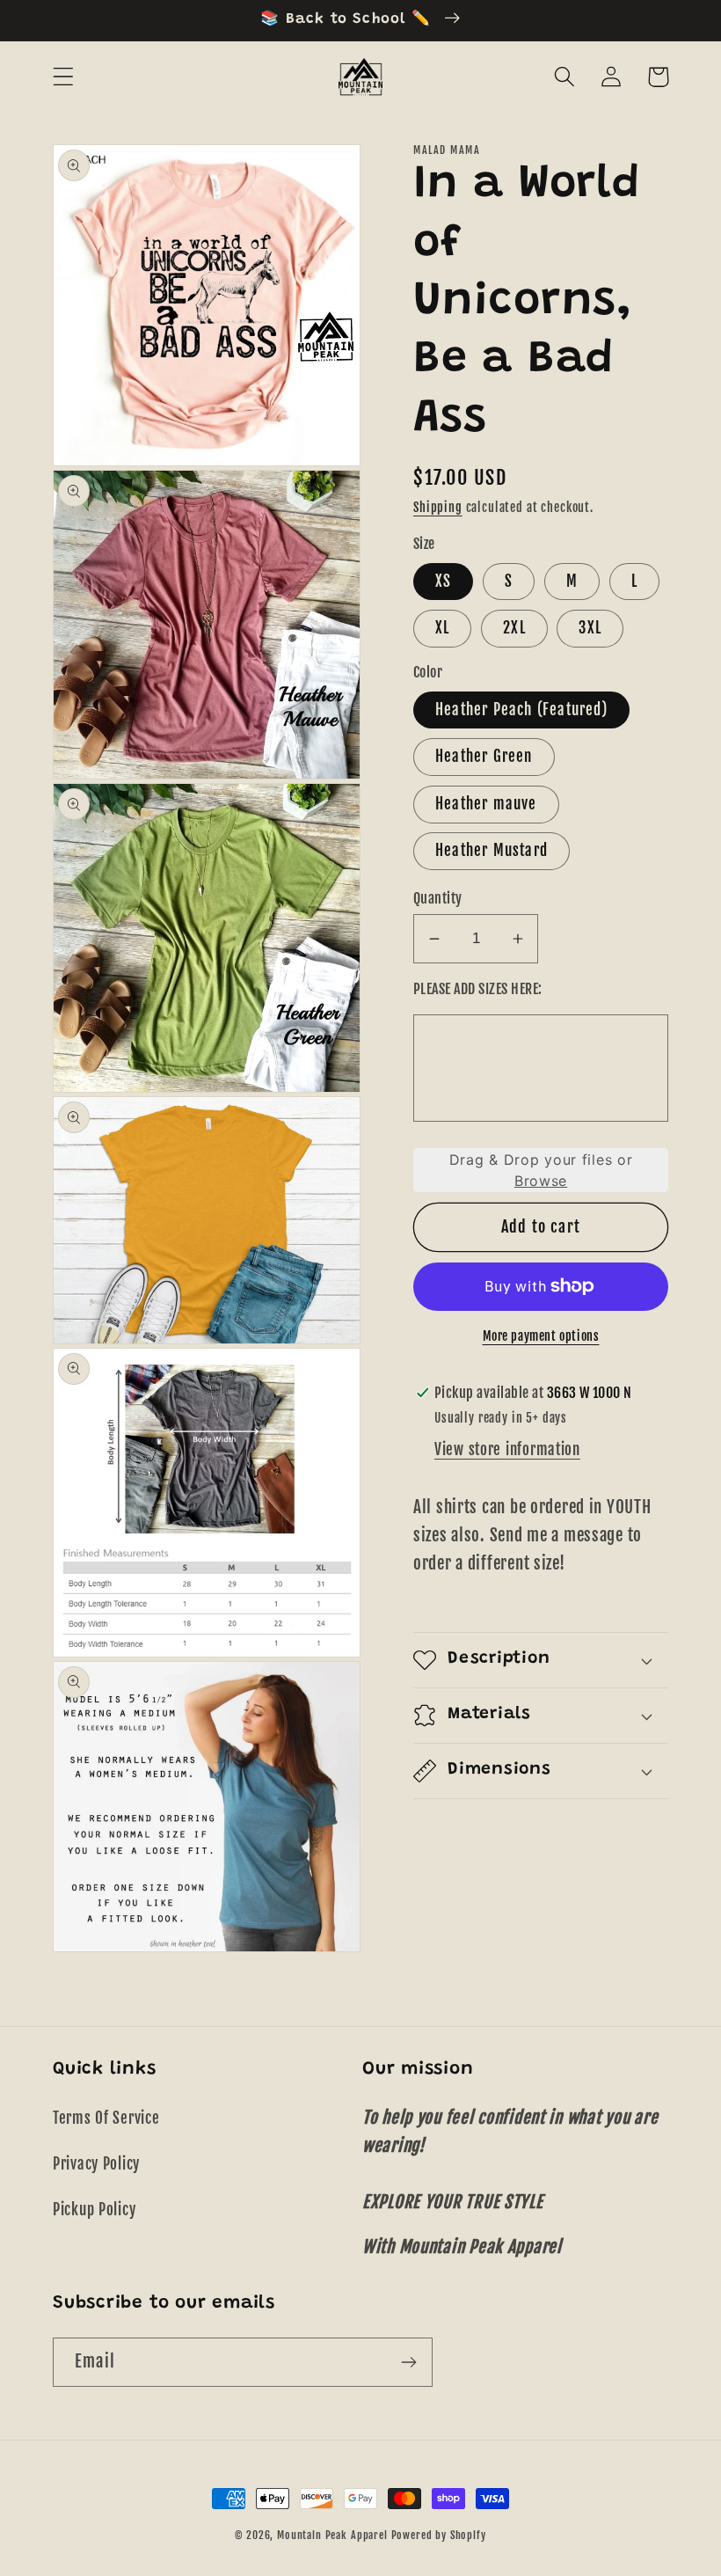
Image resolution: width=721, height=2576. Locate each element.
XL (442, 628)
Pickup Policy (94, 2210)
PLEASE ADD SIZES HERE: (478, 989)
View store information (507, 1449)
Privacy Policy (96, 2164)
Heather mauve (486, 804)
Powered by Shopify (439, 2535)
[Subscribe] (408, 2362)
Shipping (438, 507)
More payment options (541, 1336)
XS (443, 581)
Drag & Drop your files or (541, 1170)
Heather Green (484, 756)
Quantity (438, 898)
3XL (590, 628)
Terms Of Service (106, 2118)
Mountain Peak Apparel (332, 2535)
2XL (514, 628)
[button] (64, 77)
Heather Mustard (492, 850)
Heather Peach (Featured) (521, 710)
